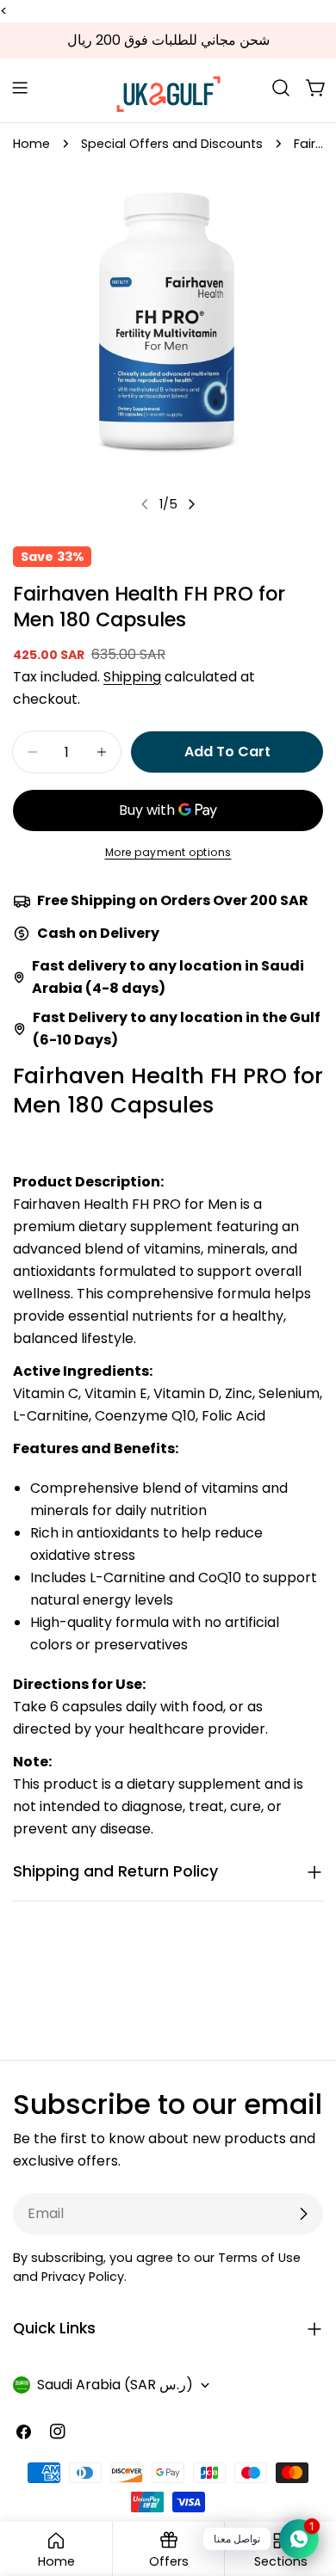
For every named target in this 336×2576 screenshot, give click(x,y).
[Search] (281, 88)
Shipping (132, 677)
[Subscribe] (303, 2214)
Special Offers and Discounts (172, 144)
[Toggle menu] (20, 88)
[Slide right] (191, 504)
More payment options (168, 852)
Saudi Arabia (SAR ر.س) (115, 2385)
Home (31, 144)
